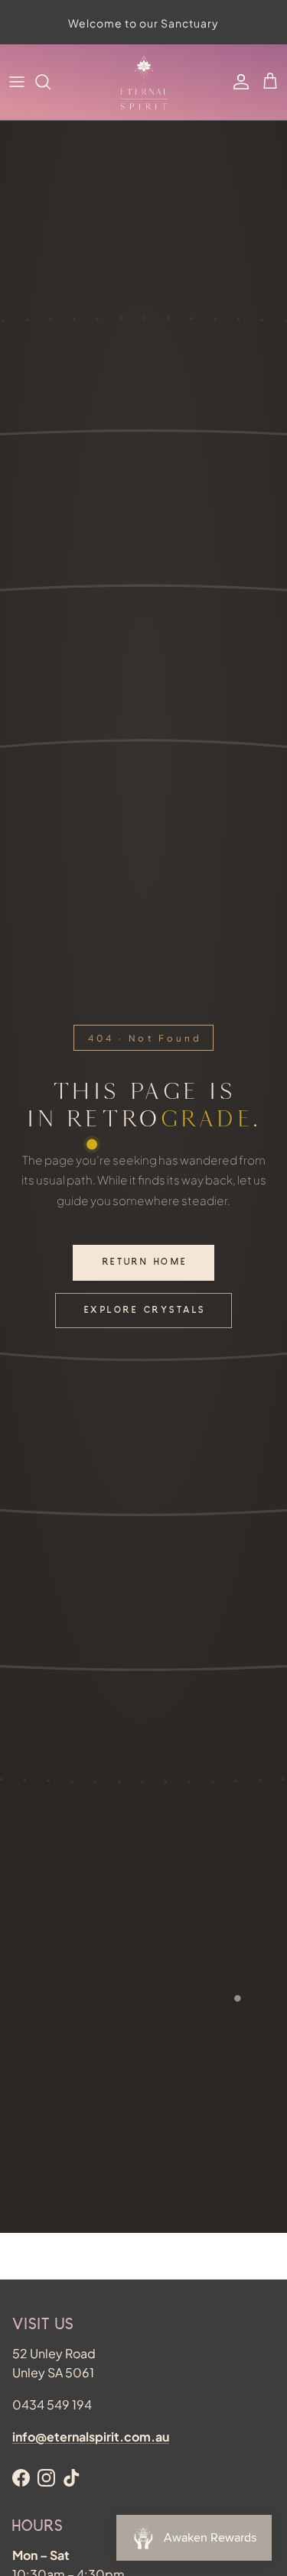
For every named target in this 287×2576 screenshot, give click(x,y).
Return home (145, 1263)
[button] (270, 82)
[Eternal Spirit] (144, 82)
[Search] (51, 82)
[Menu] (17, 82)
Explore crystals (145, 1311)
